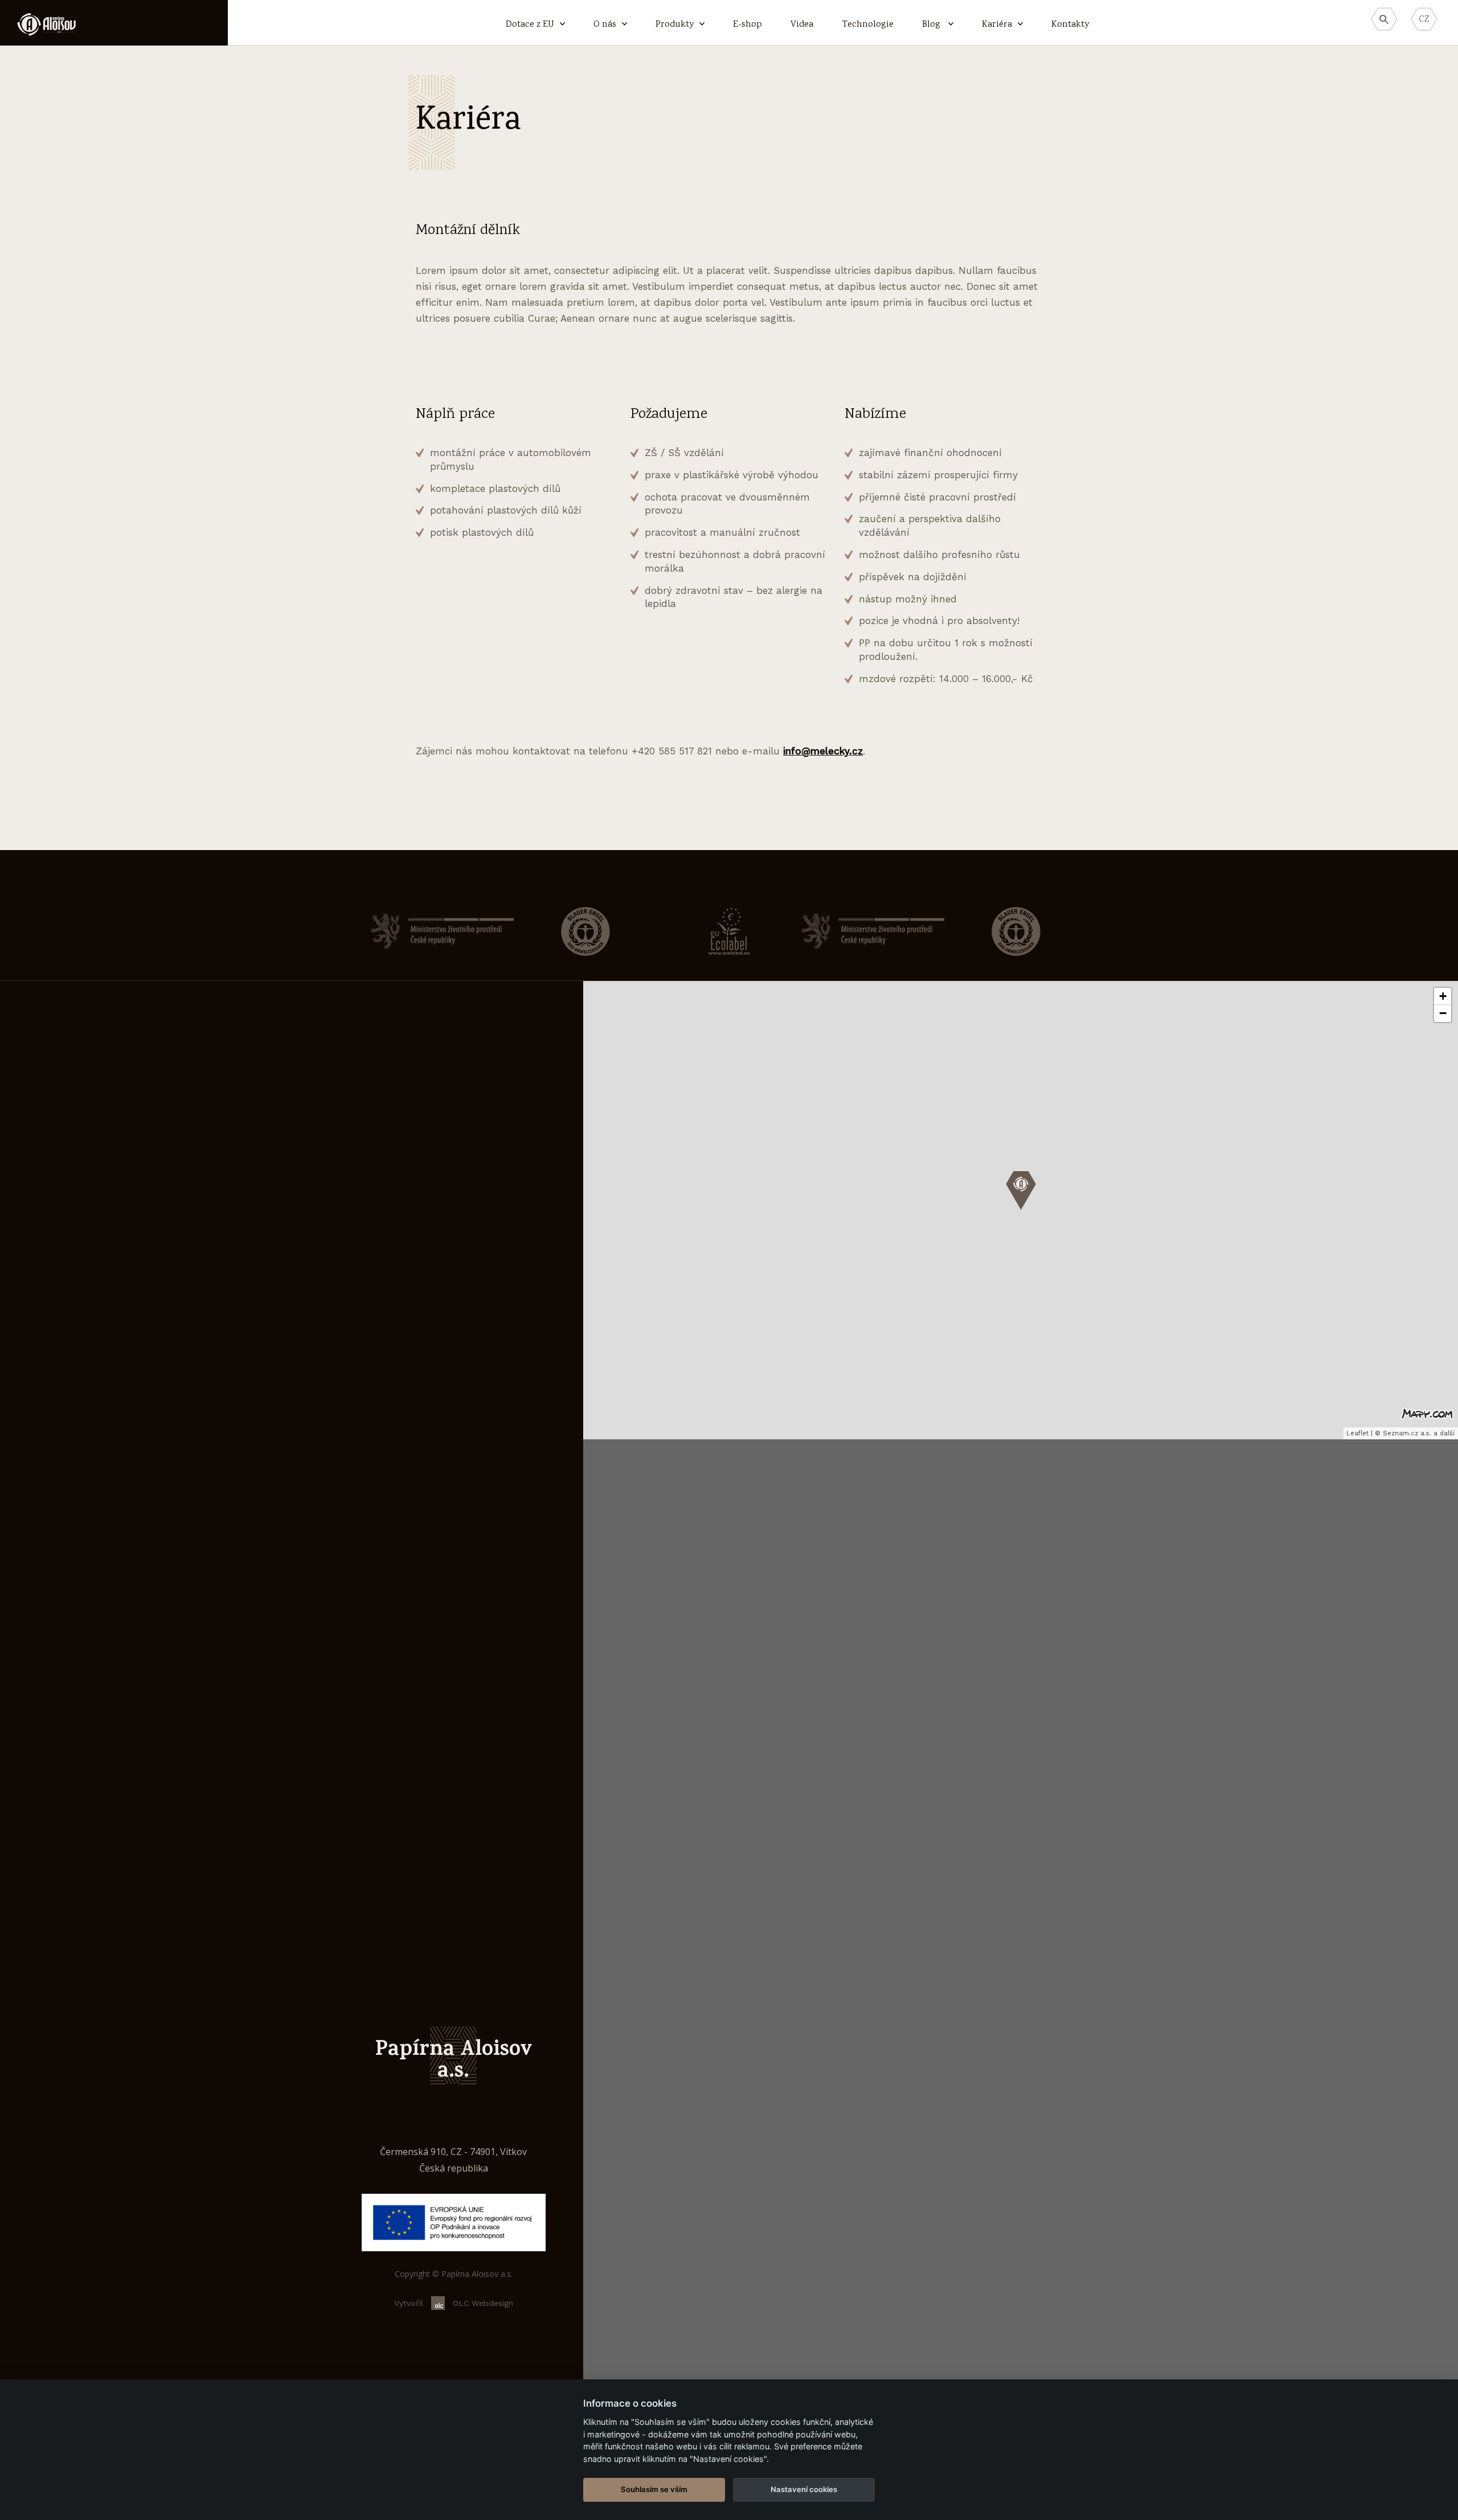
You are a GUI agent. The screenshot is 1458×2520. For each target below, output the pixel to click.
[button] (1021, 1191)
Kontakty (1070, 25)
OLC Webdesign (483, 2303)
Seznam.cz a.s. (1407, 1433)
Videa (802, 25)
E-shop (748, 25)
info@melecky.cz (823, 751)
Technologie (868, 25)
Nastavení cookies (804, 2489)
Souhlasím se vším (654, 2489)
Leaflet (1357, 1433)
